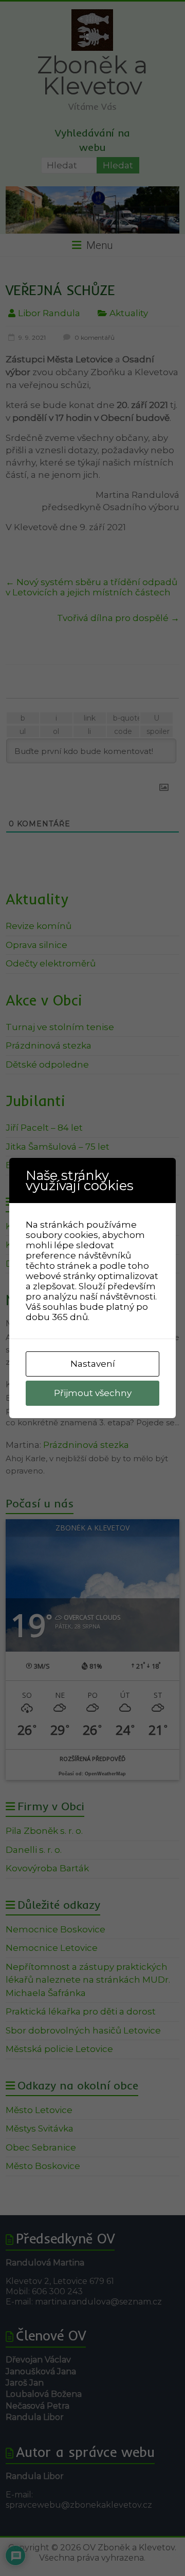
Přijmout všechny (93, 1393)
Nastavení (93, 1364)
